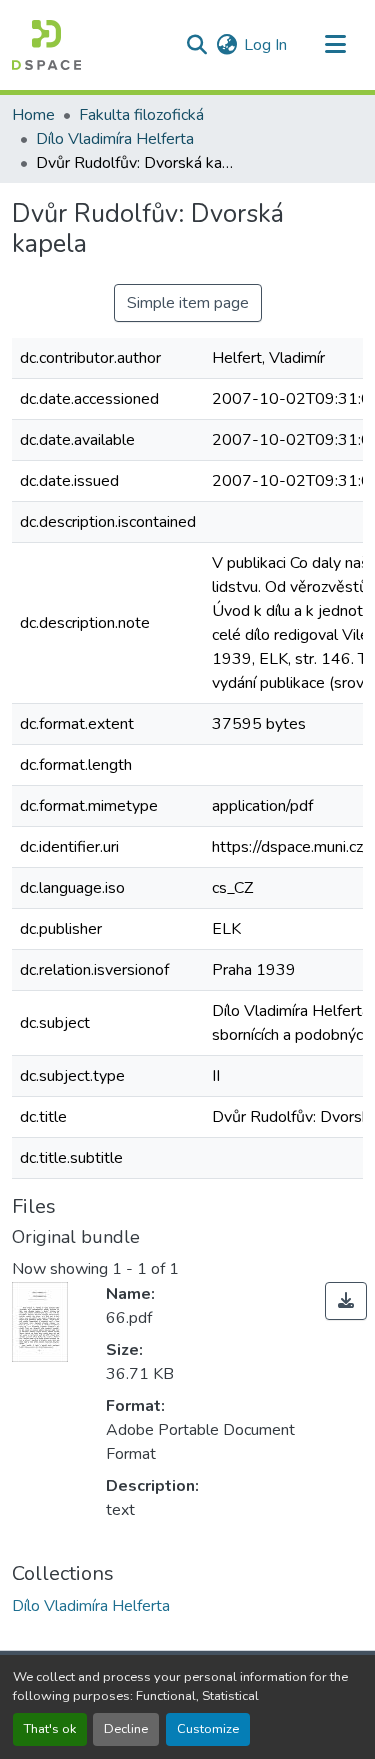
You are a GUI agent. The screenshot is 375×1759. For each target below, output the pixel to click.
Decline (126, 1729)
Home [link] (33, 115)
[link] (346, 1301)
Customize (208, 1729)
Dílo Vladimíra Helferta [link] (115, 139)
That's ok (50, 1729)
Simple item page (188, 303)
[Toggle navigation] (335, 45)
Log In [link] (265, 45)
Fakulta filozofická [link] (141, 115)
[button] (46, 45)
